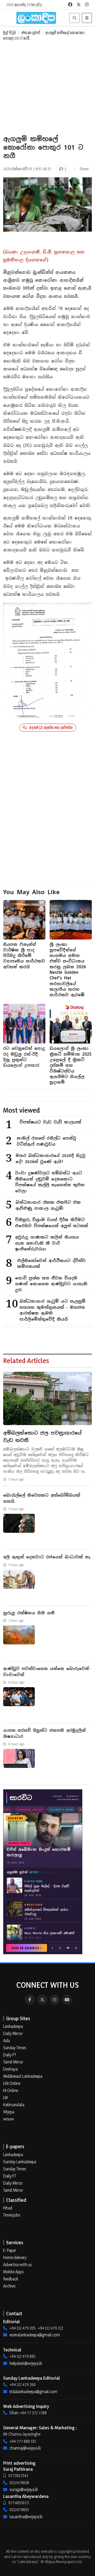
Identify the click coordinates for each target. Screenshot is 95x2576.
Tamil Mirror (13, 2062)
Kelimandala (14, 2105)
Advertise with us (18, 2265)
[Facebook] (30, 2000)
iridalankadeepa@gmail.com (33, 2392)
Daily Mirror (13, 2033)
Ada (6, 2041)
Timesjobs (12, 2215)
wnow (9, 2119)
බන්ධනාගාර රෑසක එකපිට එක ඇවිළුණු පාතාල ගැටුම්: (48, 1205)
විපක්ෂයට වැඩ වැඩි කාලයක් (50, 1122)
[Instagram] (55, 2000)
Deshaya (10, 2069)
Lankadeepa (13, 2026)
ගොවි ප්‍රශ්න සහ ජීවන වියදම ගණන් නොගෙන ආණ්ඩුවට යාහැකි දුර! (51, 1284)
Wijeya (9, 2112)
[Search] (74, 18)
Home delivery (15, 2257)
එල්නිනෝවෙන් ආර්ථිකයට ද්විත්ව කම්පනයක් (51, 1264)
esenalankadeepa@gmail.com (35, 2335)
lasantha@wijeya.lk (26, 2517)
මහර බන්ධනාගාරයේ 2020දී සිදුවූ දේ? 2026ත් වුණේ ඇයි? (51, 1159)
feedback (11, 2279)
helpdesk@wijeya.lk (26, 2363)
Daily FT (10, 2055)
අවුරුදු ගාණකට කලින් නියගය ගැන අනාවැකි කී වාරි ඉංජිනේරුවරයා (47, 1243)
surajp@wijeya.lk (24, 2489)
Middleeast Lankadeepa (23, 2076)
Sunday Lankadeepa (20, 2162)
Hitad (8, 2208)
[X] (42, 2000)
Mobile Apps (13, 2272)
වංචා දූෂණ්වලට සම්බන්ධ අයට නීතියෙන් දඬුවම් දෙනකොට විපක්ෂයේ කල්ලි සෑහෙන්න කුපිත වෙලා (50, 1182)
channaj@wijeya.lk (25, 2448)
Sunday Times (15, 2048)
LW (6, 2098)
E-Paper (10, 2250)
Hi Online (11, 2090)
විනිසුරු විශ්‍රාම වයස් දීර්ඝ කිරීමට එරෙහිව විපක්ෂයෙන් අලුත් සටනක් (52, 1223)
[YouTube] (67, 2000)
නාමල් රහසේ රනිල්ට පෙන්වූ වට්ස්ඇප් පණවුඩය (46, 1141)
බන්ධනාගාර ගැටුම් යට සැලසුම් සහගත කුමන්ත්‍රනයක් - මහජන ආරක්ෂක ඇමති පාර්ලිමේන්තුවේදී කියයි (53, 1310)
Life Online (12, 2083)
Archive (9, 2286)
